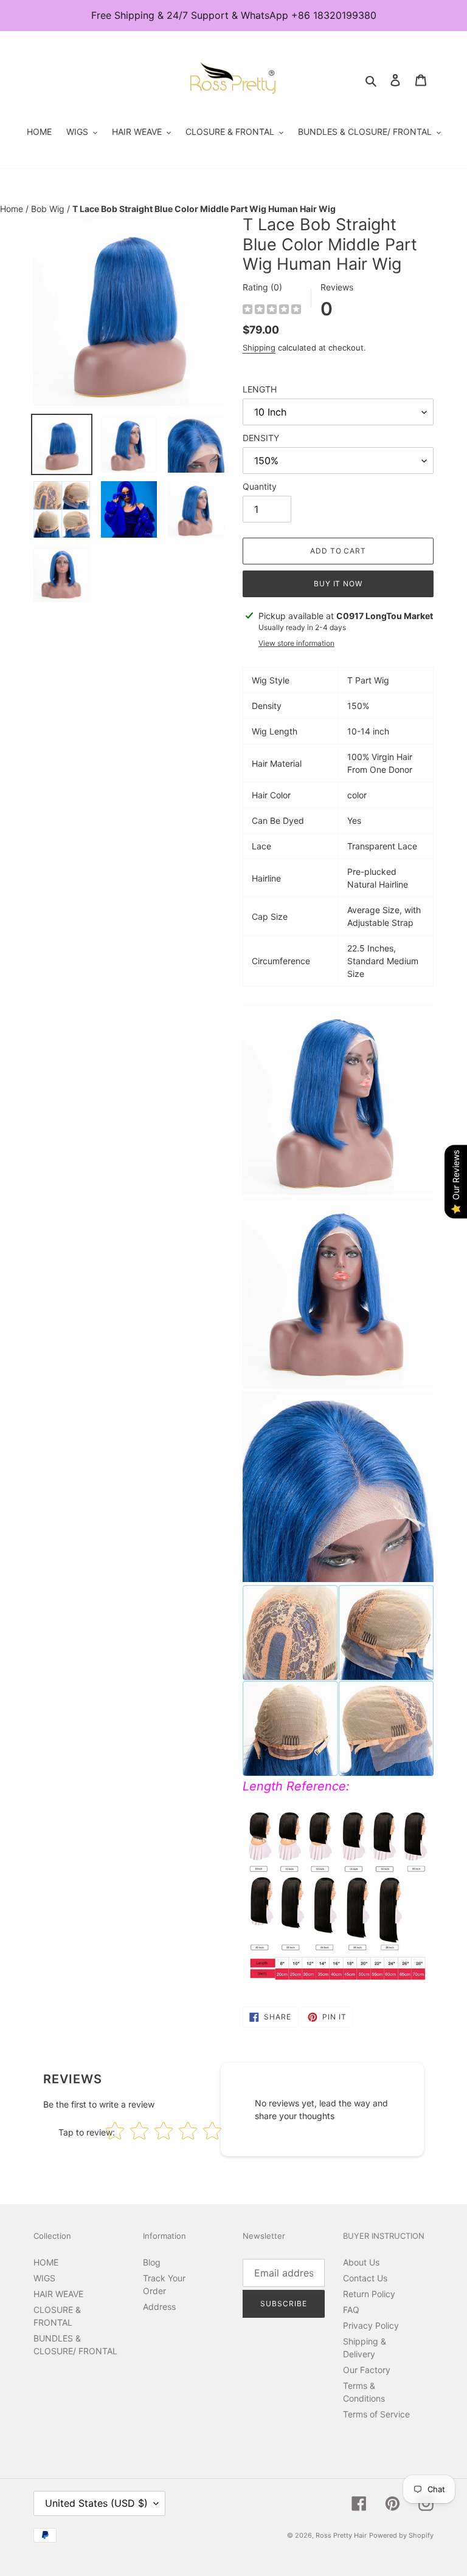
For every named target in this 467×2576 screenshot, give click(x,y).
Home (13, 209)
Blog (152, 2262)
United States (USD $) (96, 2503)
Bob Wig (49, 209)
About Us (361, 2262)
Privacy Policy (371, 2325)
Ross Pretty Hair (341, 2535)
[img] (272, 311)
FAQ (351, 2310)
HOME (46, 2262)
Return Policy (369, 2294)
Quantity (260, 486)
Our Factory (367, 2370)
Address (159, 2307)
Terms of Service (376, 2414)
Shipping (259, 348)
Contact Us (365, 2278)
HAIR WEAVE (58, 2294)
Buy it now (338, 584)
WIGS (44, 2278)
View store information (296, 643)
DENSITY (261, 438)
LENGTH (260, 389)
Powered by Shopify (401, 2535)
